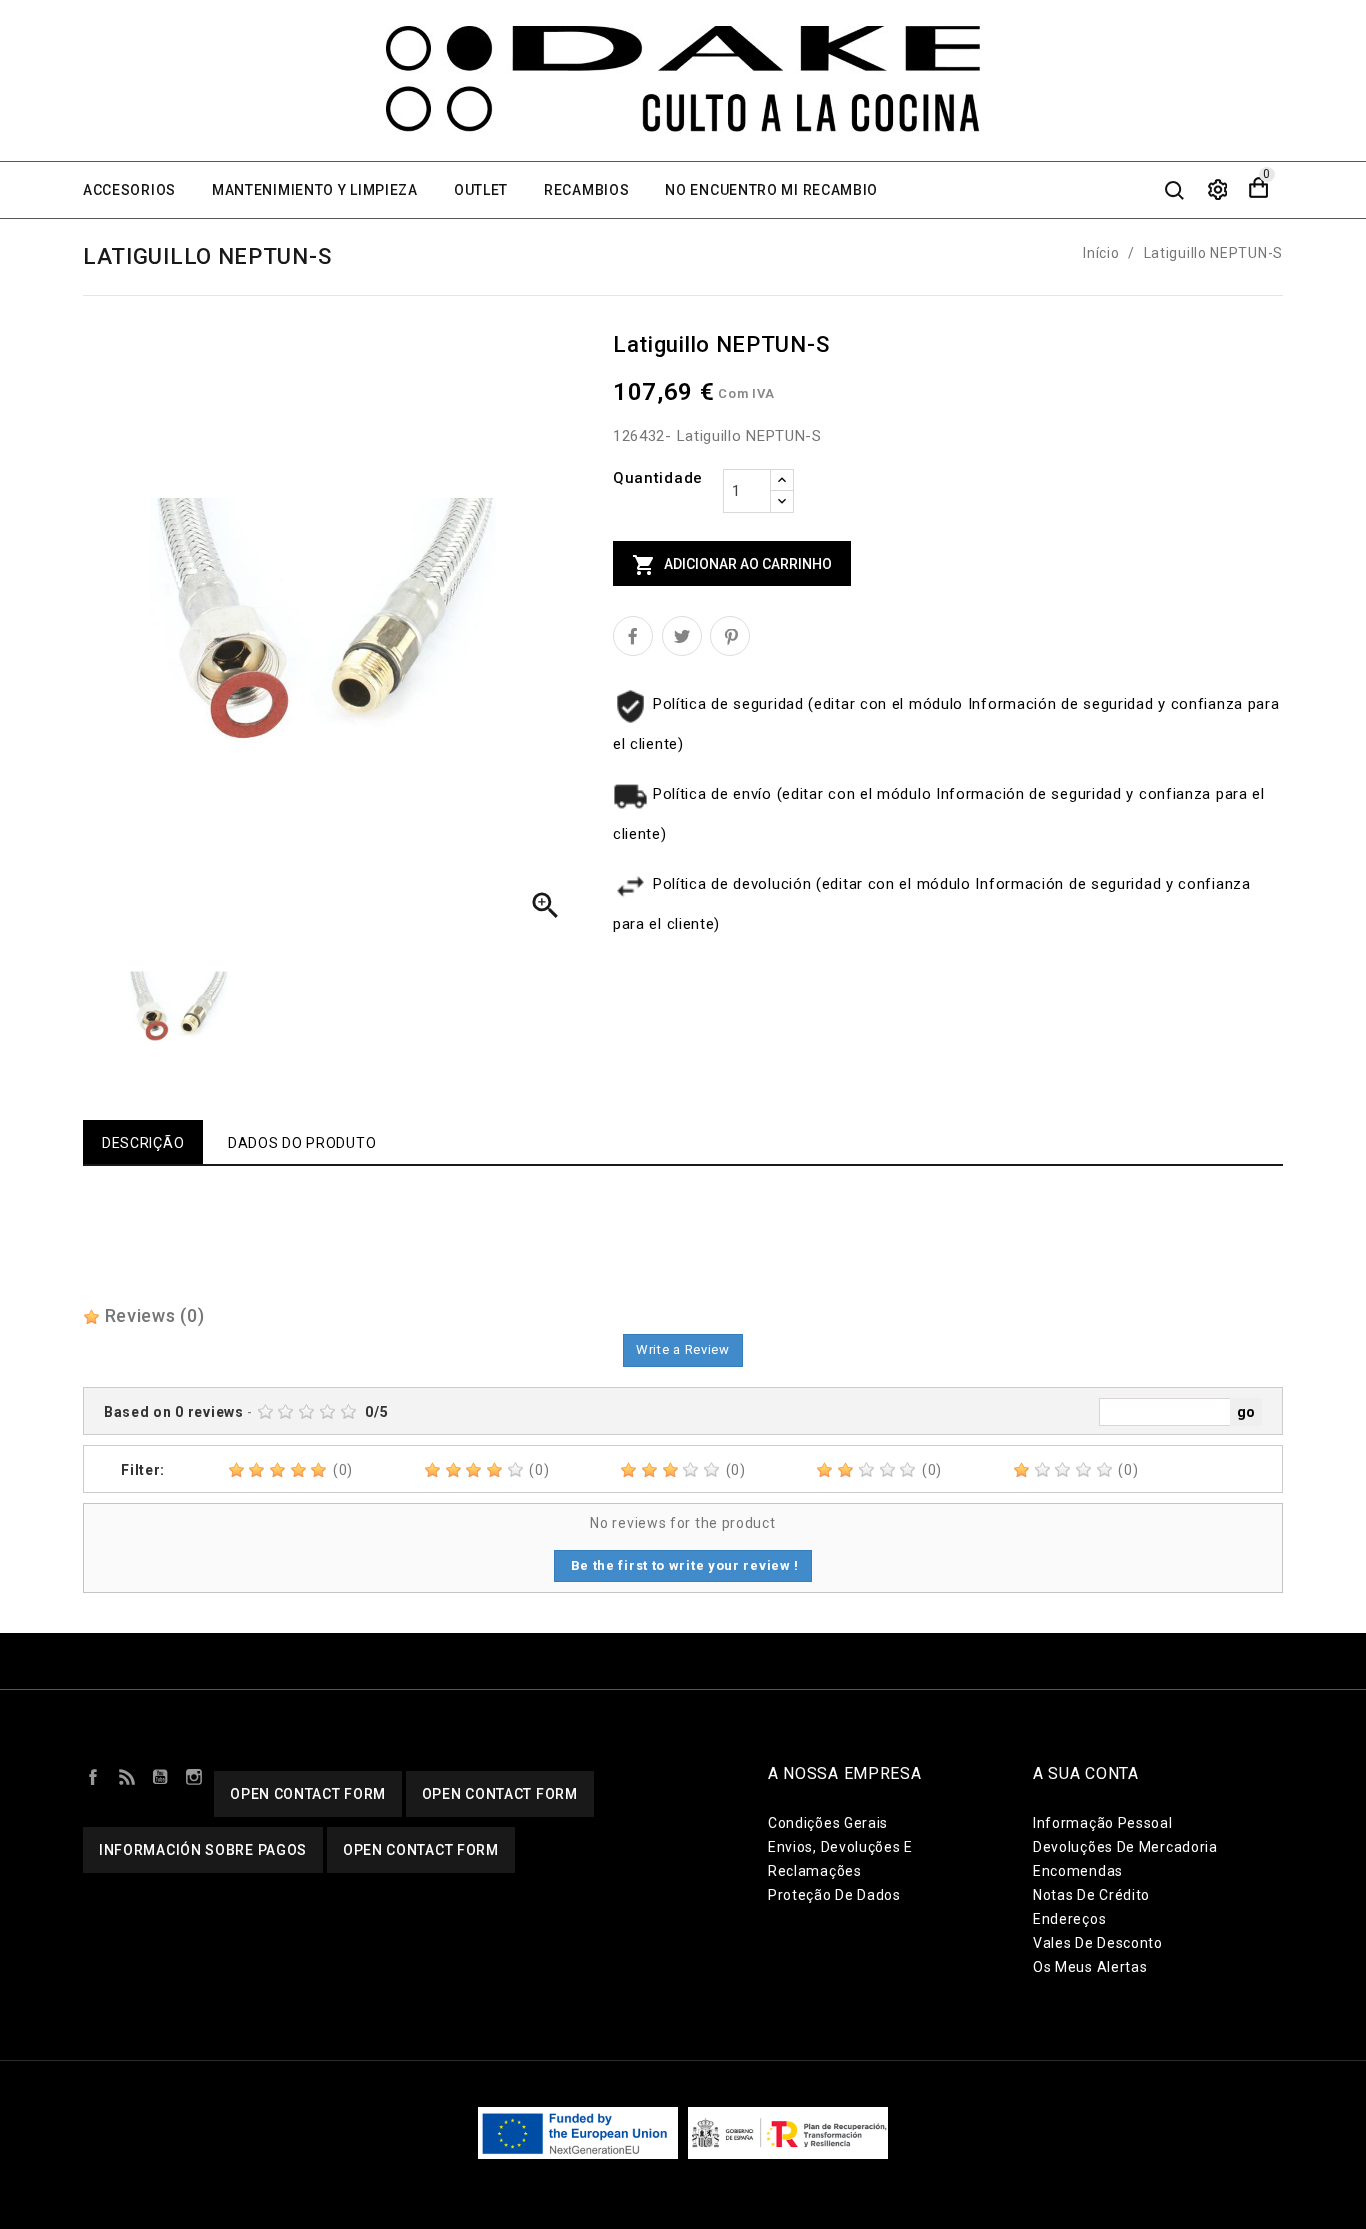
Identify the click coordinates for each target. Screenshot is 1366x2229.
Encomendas (1078, 1871)
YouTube (160, 1776)
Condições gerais (828, 1823)
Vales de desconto (1098, 1943)
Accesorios (129, 190)
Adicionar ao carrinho (732, 565)
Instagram (194, 1776)
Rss (127, 1776)
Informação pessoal (1103, 1823)
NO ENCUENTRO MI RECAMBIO (771, 190)
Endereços (1069, 1919)
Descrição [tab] (143, 1143)
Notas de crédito (1091, 1895)
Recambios (586, 190)
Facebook (93, 1776)
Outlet (481, 190)
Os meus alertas (1090, 1967)
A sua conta (1086, 1773)
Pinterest (730, 636)
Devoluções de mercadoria (1125, 1847)
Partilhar (633, 636)
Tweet (682, 636)
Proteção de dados (834, 1895)
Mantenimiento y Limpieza (315, 190)
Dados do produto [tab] (302, 1143)
